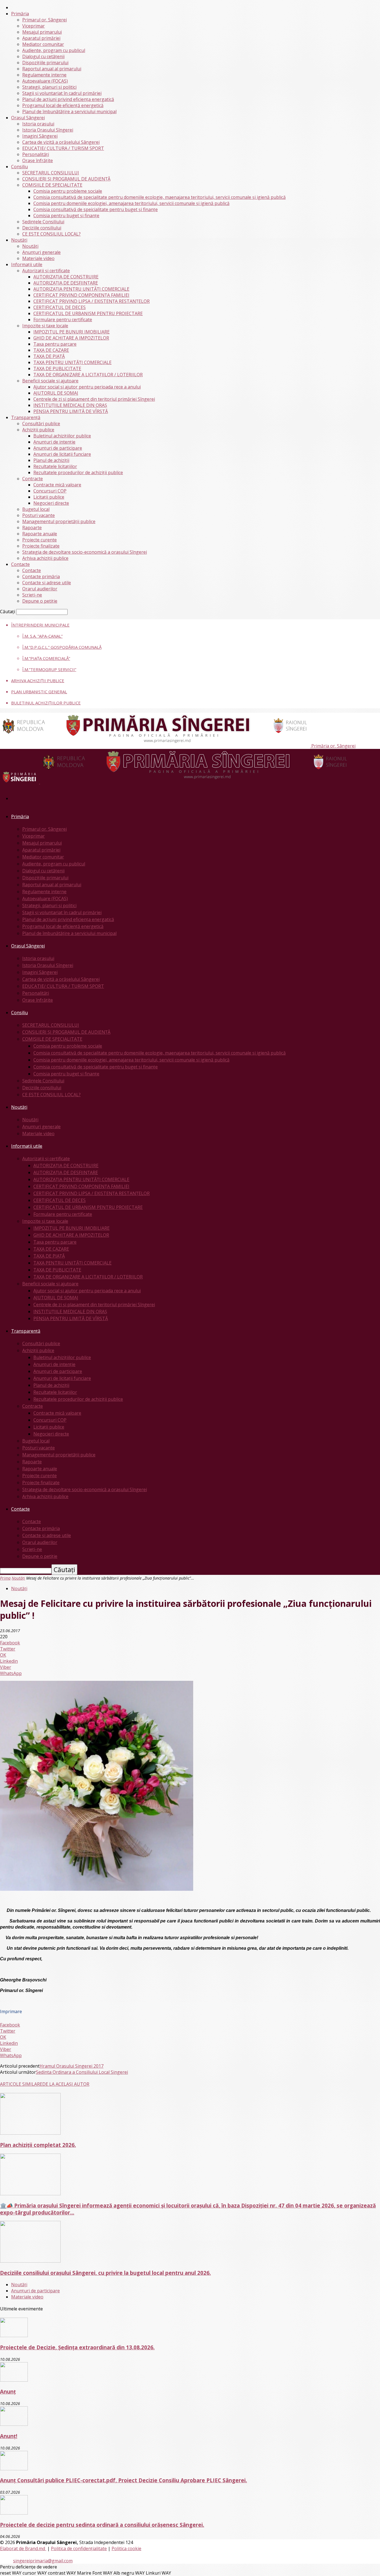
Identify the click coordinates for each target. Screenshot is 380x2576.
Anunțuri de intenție (54, 442)
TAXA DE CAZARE (51, 350)
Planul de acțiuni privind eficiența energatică (68, 99)
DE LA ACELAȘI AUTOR (66, 2084)
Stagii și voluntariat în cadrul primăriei (62, 93)
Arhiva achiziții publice (45, 558)
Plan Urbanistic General (39, 692)
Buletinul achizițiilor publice (62, 436)
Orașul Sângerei (28, 118)
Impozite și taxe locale (45, 326)
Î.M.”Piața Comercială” (46, 658)
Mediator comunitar (43, 44)
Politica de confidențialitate (79, 2548)
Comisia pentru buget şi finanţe (66, 216)
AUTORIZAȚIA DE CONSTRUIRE (66, 277)
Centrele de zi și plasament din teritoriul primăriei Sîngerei (94, 399)
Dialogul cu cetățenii (43, 56)
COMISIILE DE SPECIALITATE (52, 185)
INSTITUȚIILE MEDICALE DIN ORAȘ (70, 405)
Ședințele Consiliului (43, 222)
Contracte (33, 479)
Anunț (8, 2391)
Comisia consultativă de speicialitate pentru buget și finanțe (96, 209)
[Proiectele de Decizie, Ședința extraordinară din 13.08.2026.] (14, 2335)
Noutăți (19, 240)
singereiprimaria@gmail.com (43, 2561)
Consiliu (19, 167)
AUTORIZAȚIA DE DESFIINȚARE (66, 283)
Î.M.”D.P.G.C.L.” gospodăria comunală (62, 647)
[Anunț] (14, 2380)
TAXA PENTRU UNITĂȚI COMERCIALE (72, 362)
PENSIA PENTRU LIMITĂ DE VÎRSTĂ (71, 411)
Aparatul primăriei (41, 38)
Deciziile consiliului (42, 228)
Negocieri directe (51, 503)
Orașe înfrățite (38, 160)
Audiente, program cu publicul (54, 50)
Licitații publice (49, 497)
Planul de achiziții (51, 460)
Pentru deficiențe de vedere (29, 2567)
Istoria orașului (38, 124)
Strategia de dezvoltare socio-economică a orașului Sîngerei (85, 552)
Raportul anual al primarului (52, 69)
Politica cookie (126, 2548)
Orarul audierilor (40, 589)
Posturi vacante (39, 515)
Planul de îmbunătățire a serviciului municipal (69, 112)
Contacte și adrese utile (47, 583)
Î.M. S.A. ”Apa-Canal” (42, 636)
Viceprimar (34, 26)
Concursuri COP (50, 491)
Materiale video (38, 258)
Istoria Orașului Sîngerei (48, 130)
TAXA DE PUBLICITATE (57, 368)
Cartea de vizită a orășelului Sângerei (61, 142)
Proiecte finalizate (41, 546)
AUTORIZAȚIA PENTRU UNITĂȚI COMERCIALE (81, 289)
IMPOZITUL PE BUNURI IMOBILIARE (71, 332)
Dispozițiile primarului (45, 63)
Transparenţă (26, 417)
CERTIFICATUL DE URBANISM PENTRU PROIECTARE (88, 313)
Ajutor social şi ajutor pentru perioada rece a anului (87, 387)
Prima (5, 1578)
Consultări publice (41, 424)
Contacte (20, 564)
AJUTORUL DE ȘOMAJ (56, 393)
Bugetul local (36, 509)
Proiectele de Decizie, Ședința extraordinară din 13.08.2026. (77, 2347)
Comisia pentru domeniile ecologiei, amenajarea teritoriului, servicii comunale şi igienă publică (131, 203)
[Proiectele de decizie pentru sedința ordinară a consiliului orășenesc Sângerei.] (14, 2513)
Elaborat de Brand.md (23, 2548)
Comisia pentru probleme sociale (68, 191)
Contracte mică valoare (57, 485)
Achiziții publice (38, 430)
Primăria (20, 14)
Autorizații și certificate (46, 271)
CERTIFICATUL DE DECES (60, 307)
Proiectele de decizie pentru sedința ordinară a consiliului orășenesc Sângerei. (102, 2525)
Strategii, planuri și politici (49, 87)
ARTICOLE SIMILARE (21, 2084)
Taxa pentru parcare (55, 344)
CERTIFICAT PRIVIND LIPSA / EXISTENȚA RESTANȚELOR (92, 301)
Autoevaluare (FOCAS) (45, 81)
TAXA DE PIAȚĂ (49, 356)
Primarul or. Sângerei (45, 20)
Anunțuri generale (41, 252)
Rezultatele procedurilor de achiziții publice (78, 472)
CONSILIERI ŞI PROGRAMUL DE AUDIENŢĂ (66, 179)
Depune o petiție (40, 601)
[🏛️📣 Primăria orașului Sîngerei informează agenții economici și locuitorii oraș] (30, 2194)
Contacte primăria (41, 576)
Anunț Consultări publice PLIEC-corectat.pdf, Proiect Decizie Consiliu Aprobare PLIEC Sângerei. (124, 2480)
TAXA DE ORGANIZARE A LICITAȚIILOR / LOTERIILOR (88, 375)
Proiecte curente (40, 540)
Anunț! (9, 2436)
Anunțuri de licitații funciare (62, 454)
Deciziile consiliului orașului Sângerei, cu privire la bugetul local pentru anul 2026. (105, 2273)
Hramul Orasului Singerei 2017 (71, 2066)
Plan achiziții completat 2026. (38, 2145)
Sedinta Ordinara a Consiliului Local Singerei (82, 2072)
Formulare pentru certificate (63, 320)
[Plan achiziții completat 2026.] (30, 2133)
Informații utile (27, 264)
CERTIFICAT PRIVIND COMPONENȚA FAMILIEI (81, 295)
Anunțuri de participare (58, 448)
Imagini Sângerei (40, 136)
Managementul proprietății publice (59, 521)
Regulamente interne (44, 75)
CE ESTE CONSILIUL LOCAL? (51, 234)
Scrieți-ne (32, 595)
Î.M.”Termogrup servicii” (49, 669)
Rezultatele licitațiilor (55, 466)
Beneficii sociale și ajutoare (50, 381)
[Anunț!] (14, 2424)
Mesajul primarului (42, 32)
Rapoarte (32, 528)
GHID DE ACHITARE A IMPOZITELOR (71, 338)
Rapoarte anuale (40, 534)
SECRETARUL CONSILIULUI (51, 173)
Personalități (36, 154)
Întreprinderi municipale (40, 625)
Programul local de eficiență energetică (63, 105)
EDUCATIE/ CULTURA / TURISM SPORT (63, 148)
